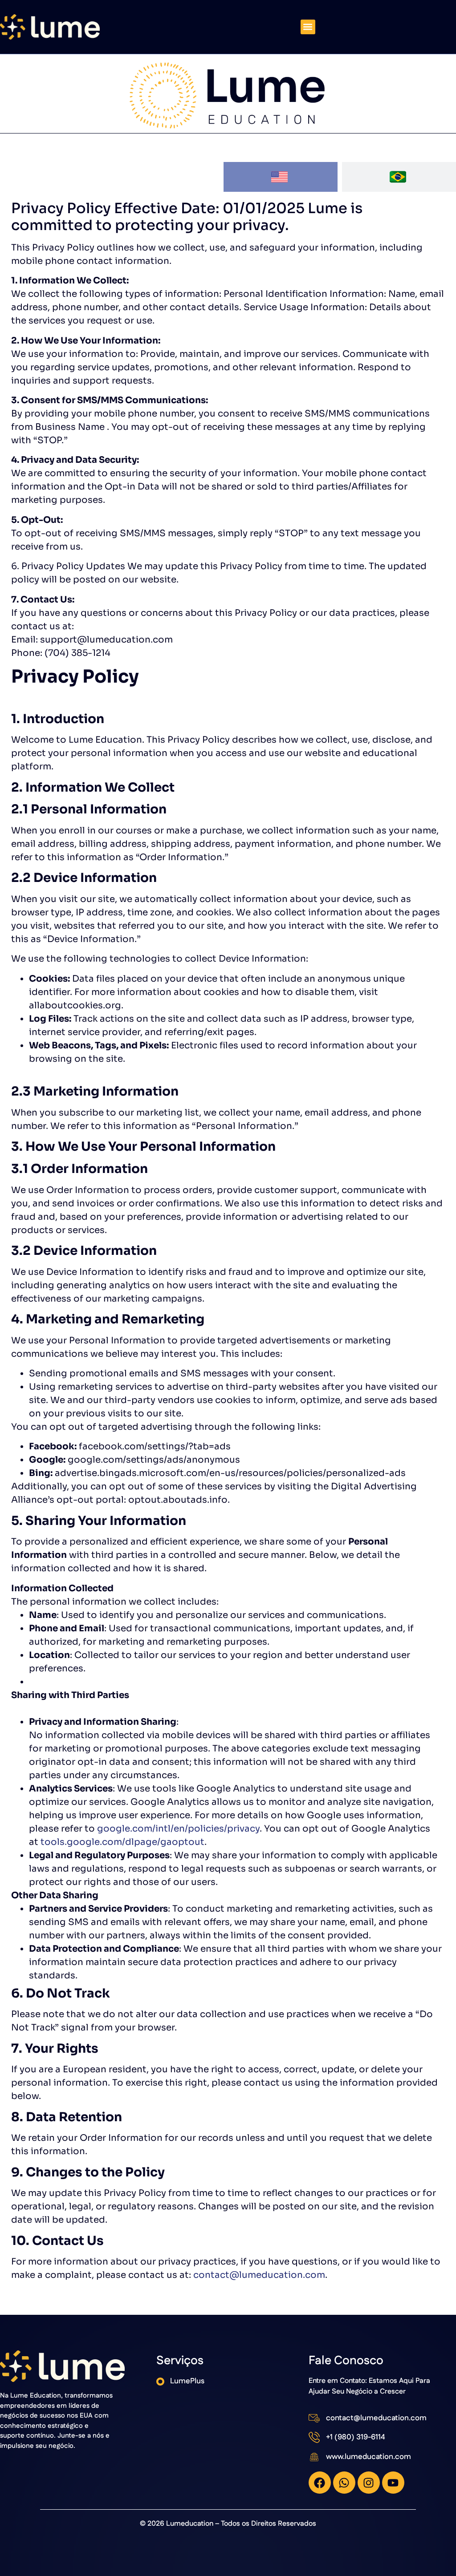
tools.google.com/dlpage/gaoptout (122, 1842)
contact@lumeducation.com (259, 2275)
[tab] (281, 177)
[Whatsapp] (344, 2483)
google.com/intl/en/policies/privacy (178, 1829)
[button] (308, 27)
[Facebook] (320, 2483)
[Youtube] (393, 2483)
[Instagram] (369, 2483)
